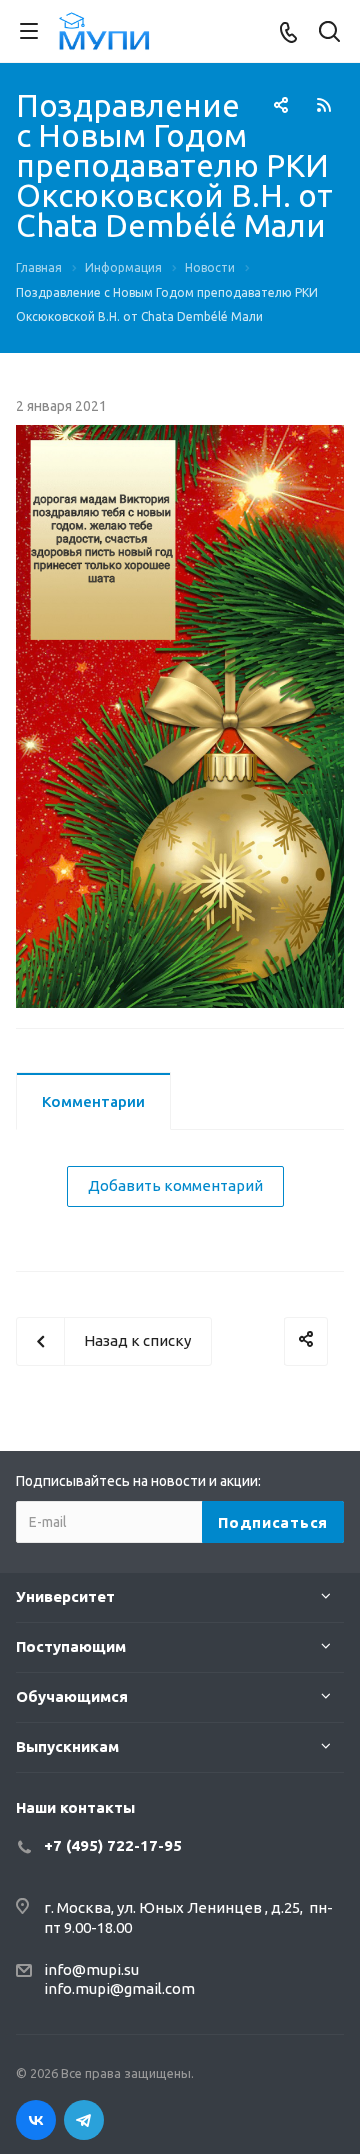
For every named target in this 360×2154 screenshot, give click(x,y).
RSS (324, 105)
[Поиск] (329, 33)
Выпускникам (67, 1746)
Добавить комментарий (175, 1185)
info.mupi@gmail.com (119, 1988)
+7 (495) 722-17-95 (113, 1845)
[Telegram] (84, 2120)
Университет (65, 1596)
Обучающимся (72, 1696)
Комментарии (93, 1101)
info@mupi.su (91, 1969)
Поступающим (71, 1646)
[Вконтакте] (36, 2120)
